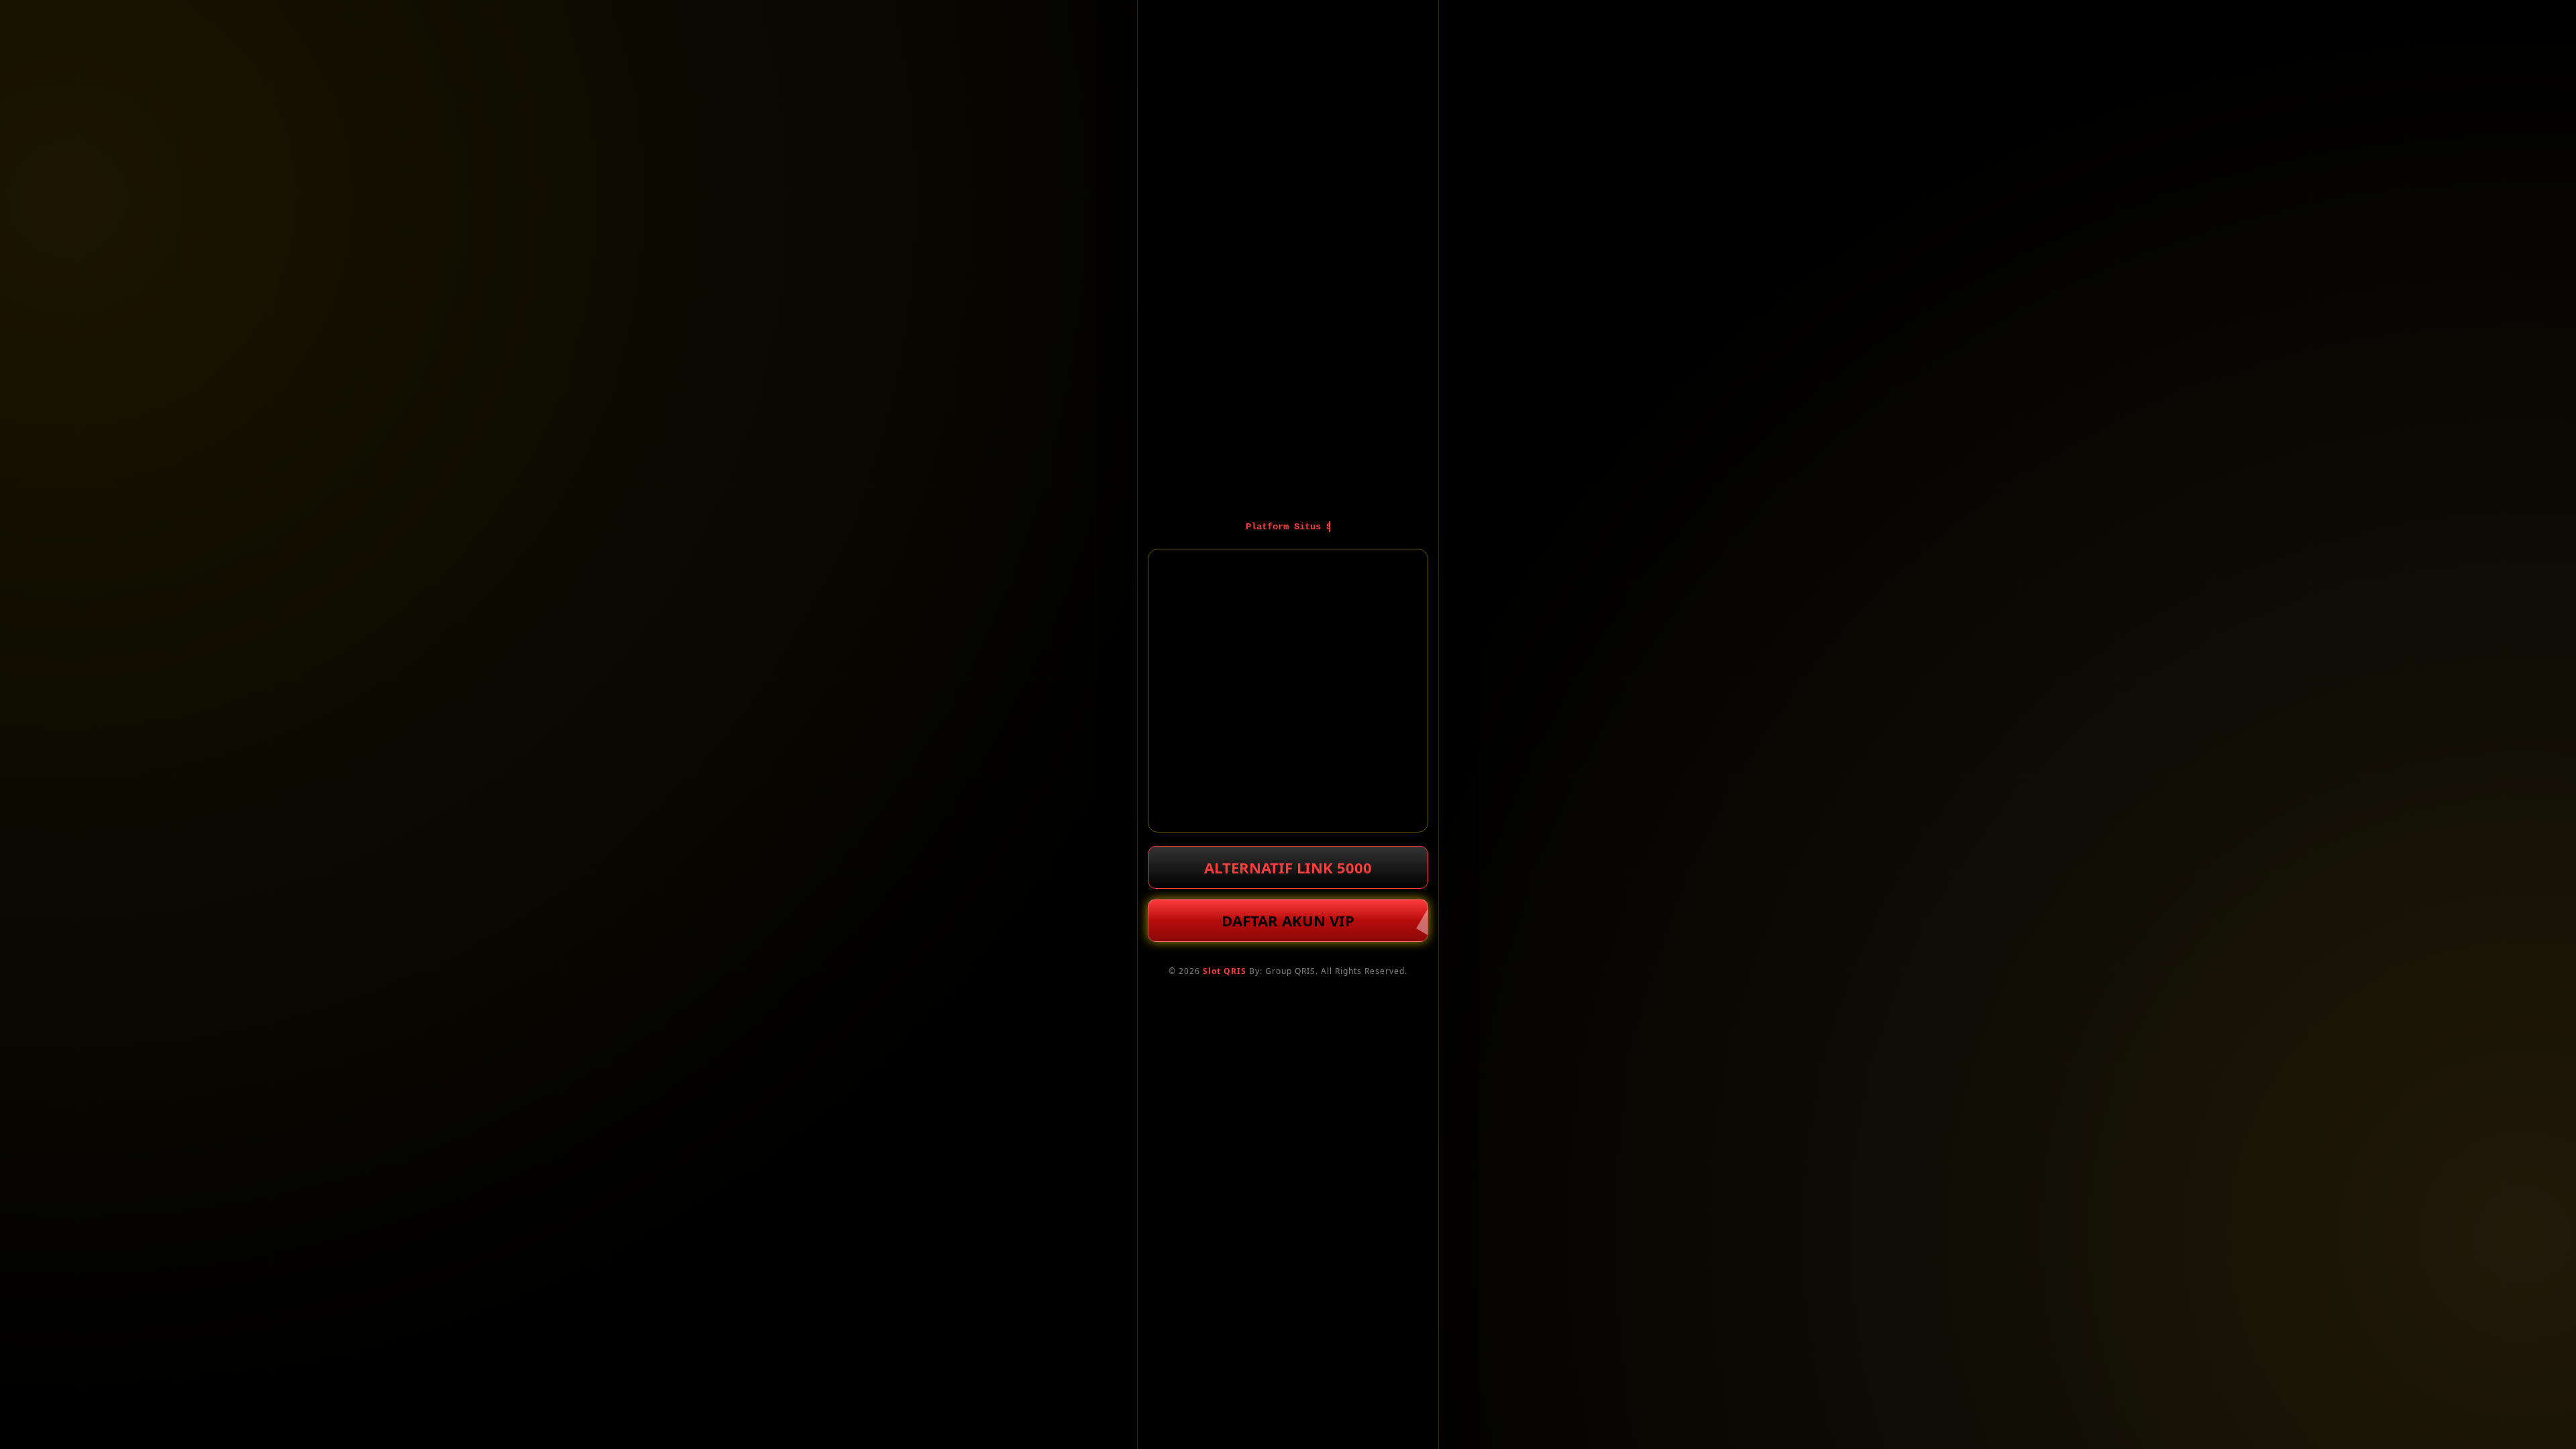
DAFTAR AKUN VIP (1288, 920)
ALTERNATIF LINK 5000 (1288, 867)
